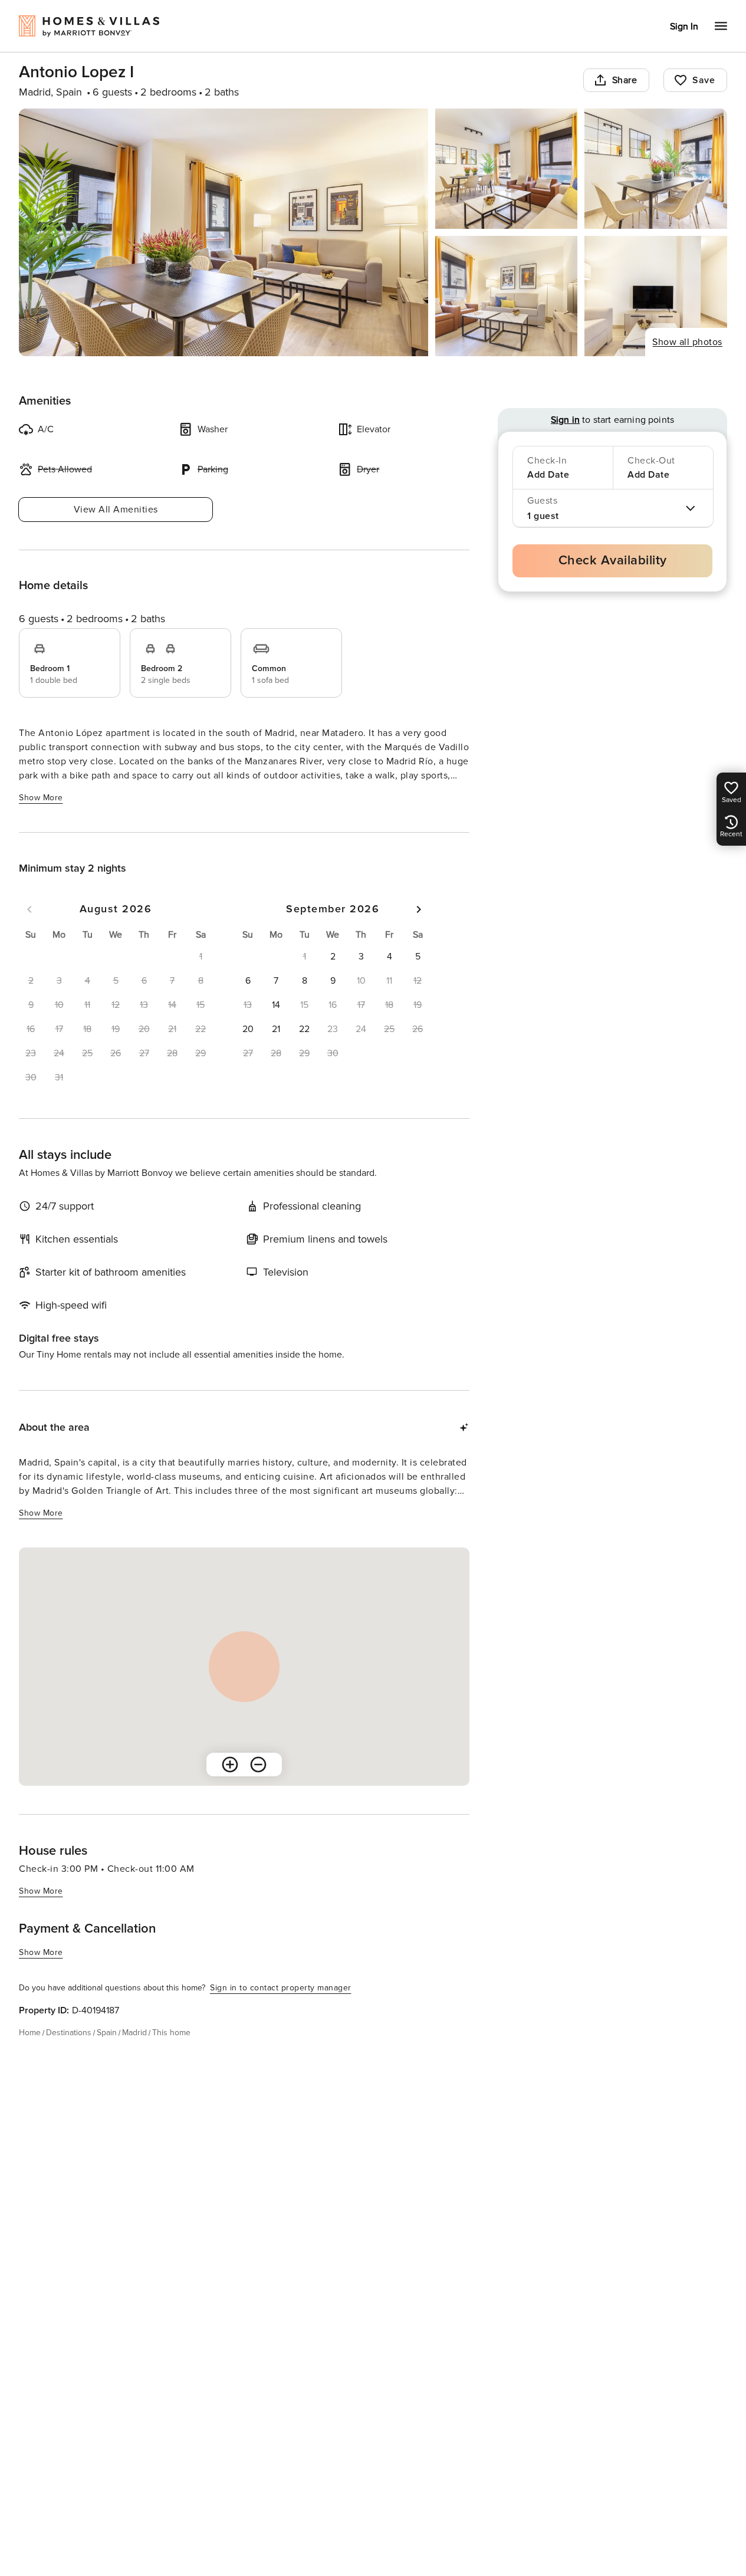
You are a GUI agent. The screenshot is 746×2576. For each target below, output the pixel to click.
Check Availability (613, 561)
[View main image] (224, 232)
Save (704, 80)
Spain (107, 2033)
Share (625, 80)
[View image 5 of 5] (656, 296)
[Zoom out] (258, 1765)
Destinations (69, 2033)
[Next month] (419, 909)
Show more (41, 798)
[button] (333, 957)
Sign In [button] (684, 27)
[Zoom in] (230, 1765)
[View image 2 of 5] (507, 169)
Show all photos (687, 342)
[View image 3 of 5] (656, 169)
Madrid (134, 2033)
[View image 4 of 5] (507, 296)
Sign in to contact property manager (281, 1988)
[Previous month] (29, 909)
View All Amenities (116, 510)
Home (30, 2033)
